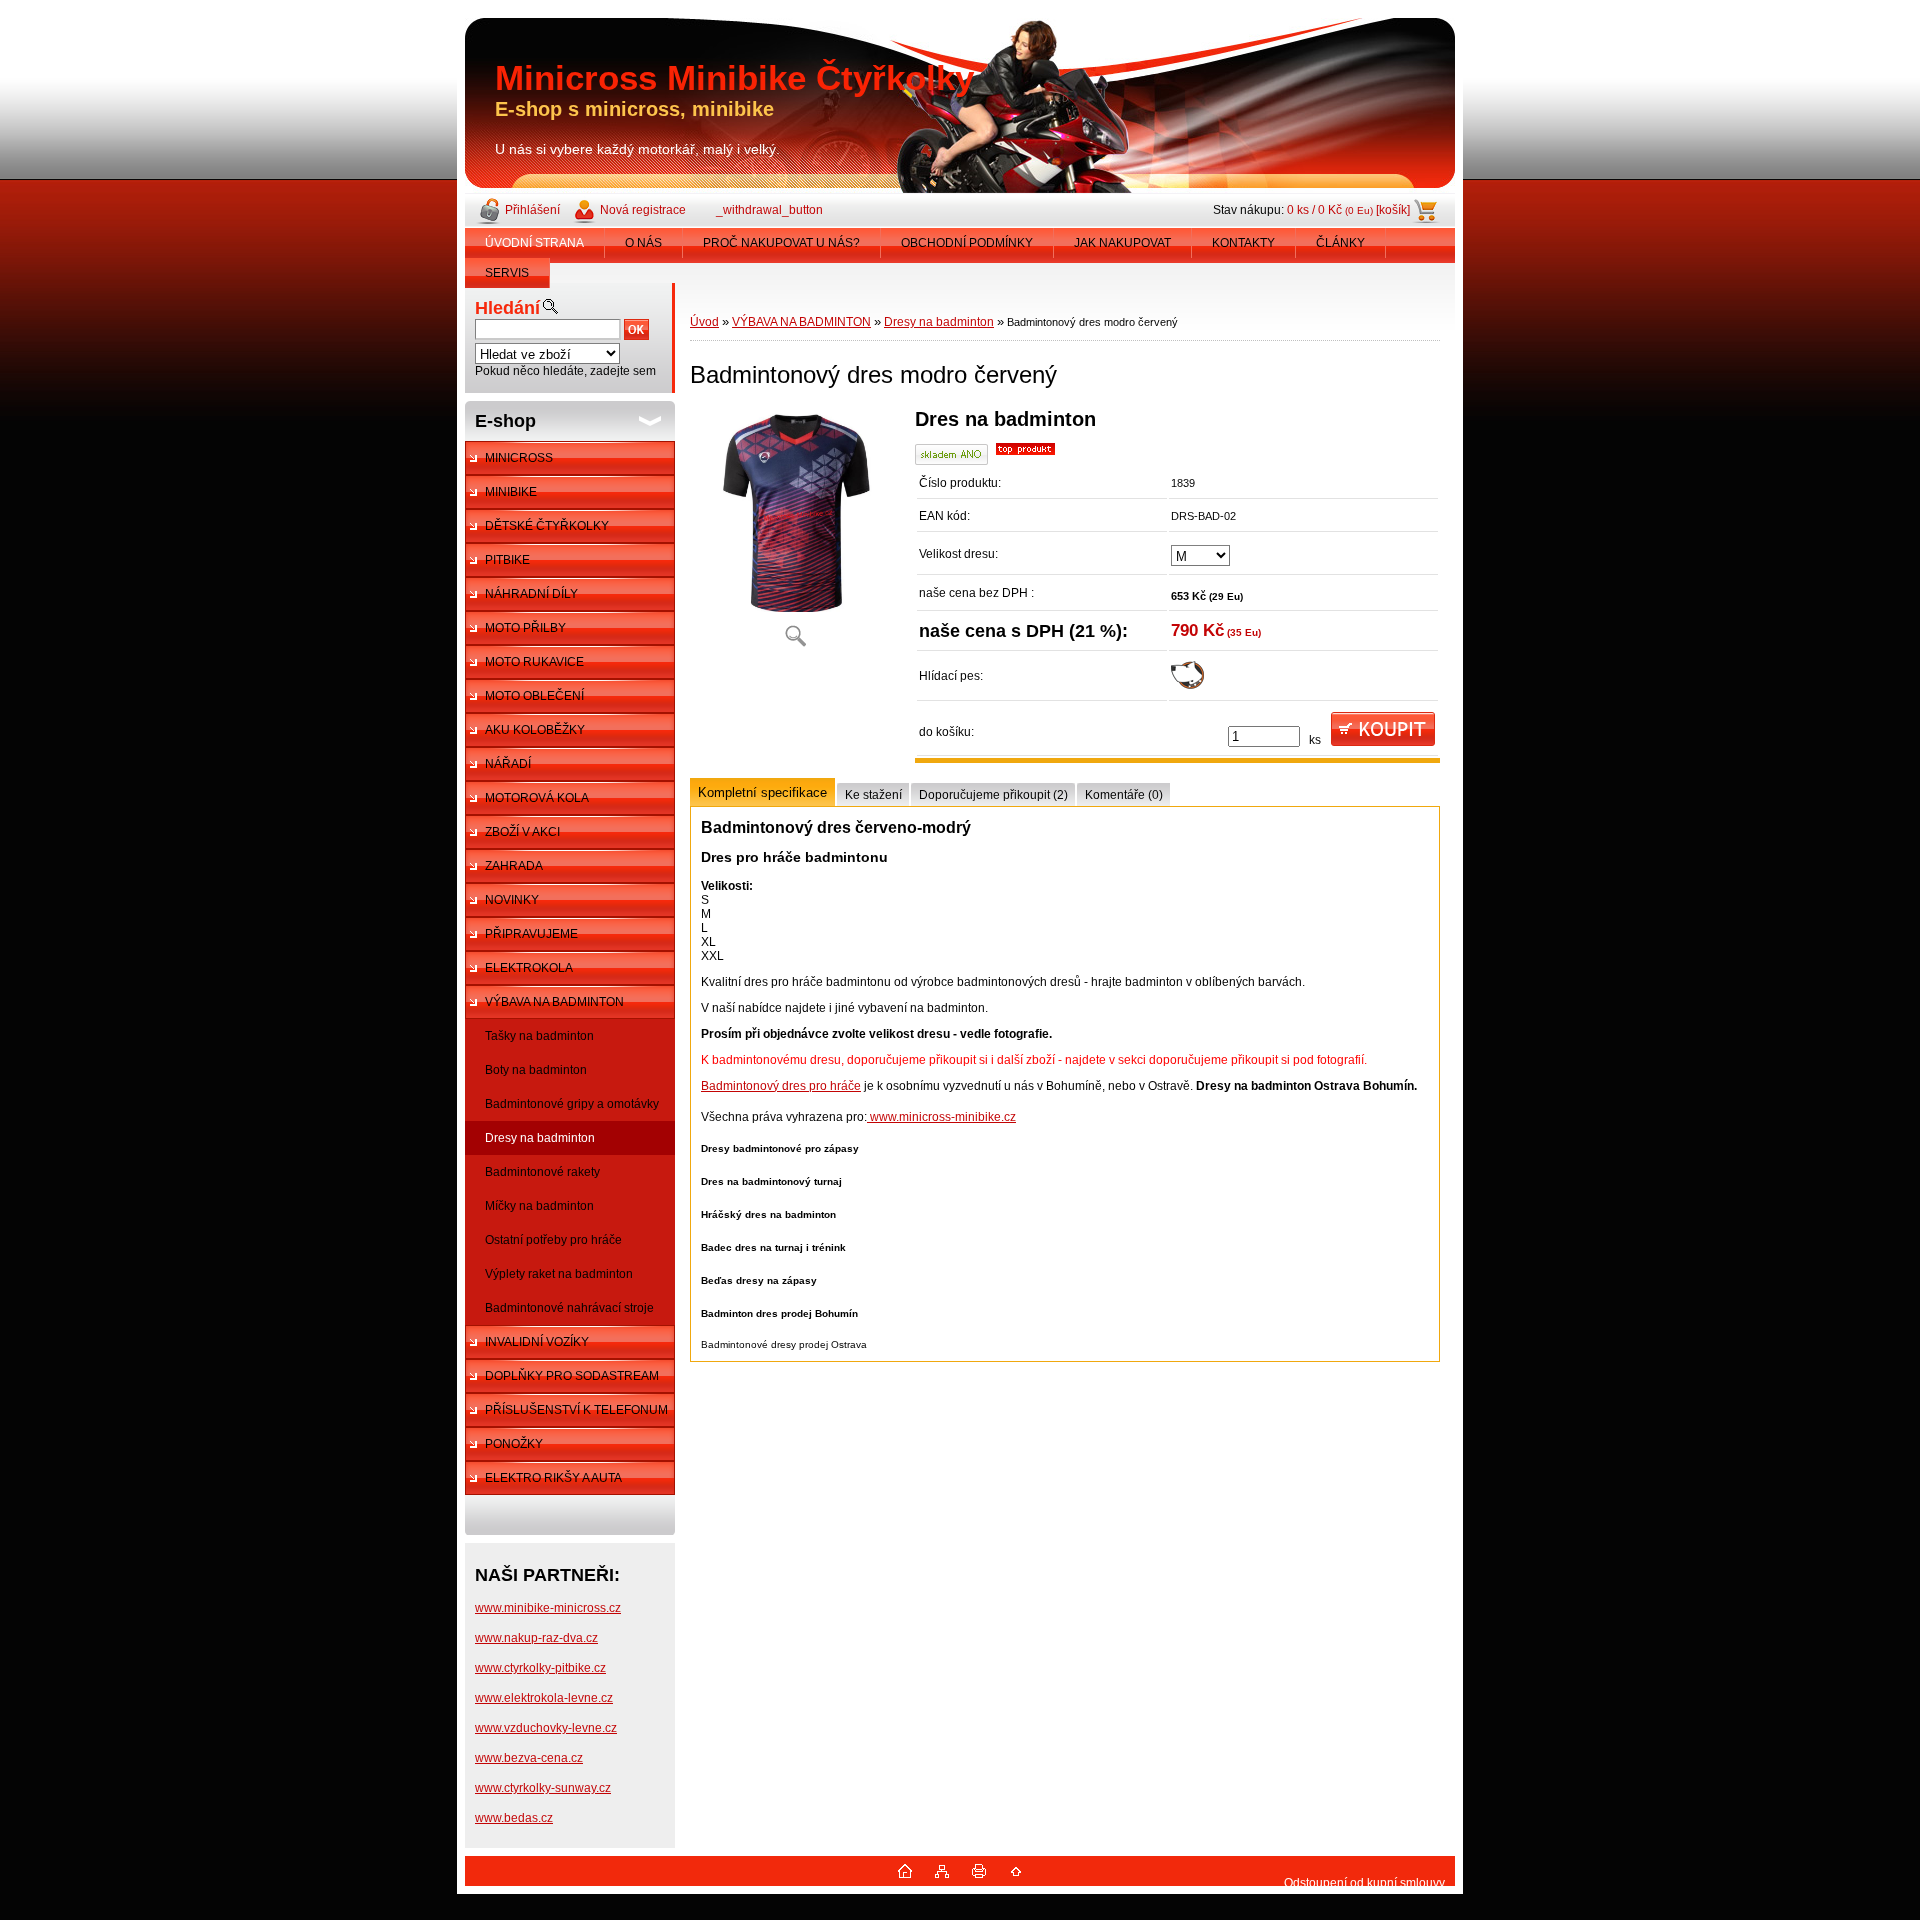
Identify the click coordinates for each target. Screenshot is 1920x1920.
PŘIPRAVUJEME (531, 934)
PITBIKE (507, 560)
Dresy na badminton (540, 1138)
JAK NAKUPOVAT (1122, 243)
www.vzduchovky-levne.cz (546, 1728)
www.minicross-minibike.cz (941, 1117)
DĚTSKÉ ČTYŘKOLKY (547, 526)
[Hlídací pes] (1187, 685)
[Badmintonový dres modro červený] (795, 534)
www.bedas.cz (514, 1818)
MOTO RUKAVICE (534, 662)
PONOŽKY (514, 1444)
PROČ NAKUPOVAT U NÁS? (781, 243)
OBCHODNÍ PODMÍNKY (967, 243)
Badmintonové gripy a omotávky (572, 1104)
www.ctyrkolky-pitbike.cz (540, 1668)
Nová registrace (643, 210)
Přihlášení (532, 210)
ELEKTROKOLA (529, 968)
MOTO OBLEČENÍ (534, 696)
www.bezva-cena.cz (529, 1758)
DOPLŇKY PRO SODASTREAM (572, 1376)
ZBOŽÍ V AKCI (522, 832)
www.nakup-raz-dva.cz (536, 1638)
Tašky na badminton (539, 1036)
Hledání (507, 308)
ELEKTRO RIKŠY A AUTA (553, 1478)
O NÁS (643, 243)
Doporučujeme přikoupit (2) (993, 795)
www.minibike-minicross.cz (548, 1608)
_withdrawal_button (769, 210)
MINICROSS (519, 458)
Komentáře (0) (1124, 795)
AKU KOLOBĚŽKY (535, 730)
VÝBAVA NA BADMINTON (554, 1002)
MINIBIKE (511, 492)
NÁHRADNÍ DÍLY (531, 594)
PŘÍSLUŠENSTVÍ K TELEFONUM (576, 1410)
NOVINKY (512, 900)
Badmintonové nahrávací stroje (569, 1308)
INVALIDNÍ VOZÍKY (537, 1342)
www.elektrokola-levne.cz (544, 1698)
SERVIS (507, 273)
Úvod (704, 322)
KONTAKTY (1243, 243)
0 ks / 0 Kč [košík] (1348, 210)
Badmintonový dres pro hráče (781, 1086)
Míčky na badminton (539, 1206)
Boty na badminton (536, 1070)
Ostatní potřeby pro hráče (553, 1240)
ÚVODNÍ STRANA (534, 243)
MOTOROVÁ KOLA (537, 798)
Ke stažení (873, 795)
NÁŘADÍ (508, 764)
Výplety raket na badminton (559, 1274)
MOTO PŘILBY (525, 628)
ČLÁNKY (1340, 243)
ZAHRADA (514, 866)
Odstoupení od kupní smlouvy (1364, 1883)
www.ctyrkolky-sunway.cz (543, 1788)
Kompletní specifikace (762, 792)
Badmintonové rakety (542, 1172)
